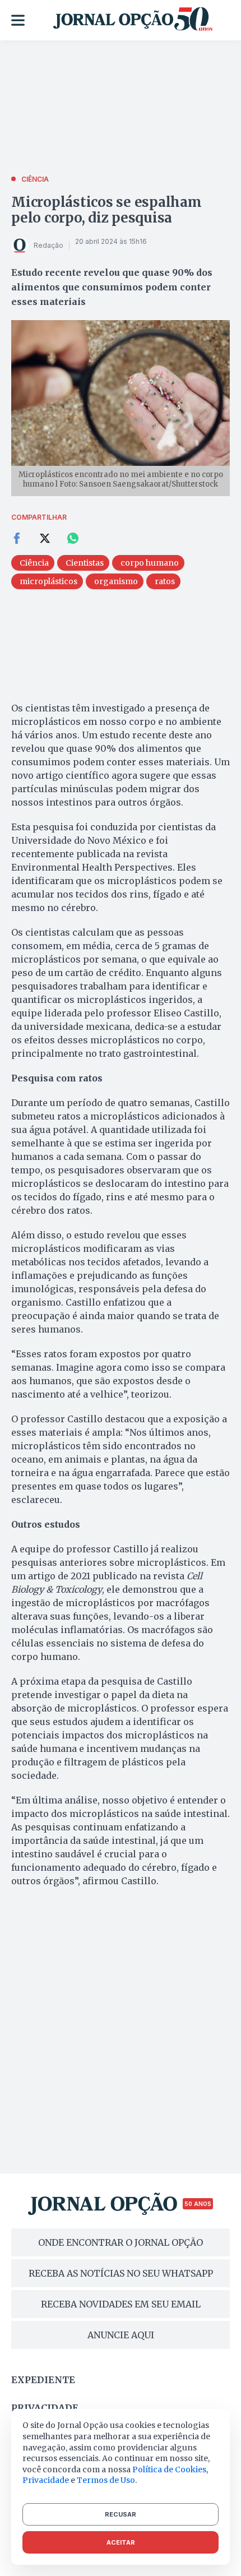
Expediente (43, 2380)
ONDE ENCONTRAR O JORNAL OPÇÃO (121, 2242)
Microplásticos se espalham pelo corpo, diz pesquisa (106, 210)
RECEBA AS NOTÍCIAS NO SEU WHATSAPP (121, 2273)
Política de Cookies (169, 2469)
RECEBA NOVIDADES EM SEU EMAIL (121, 2304)
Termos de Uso (106, 2480)
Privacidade (45, 2408)
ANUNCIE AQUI (121, 2335)
